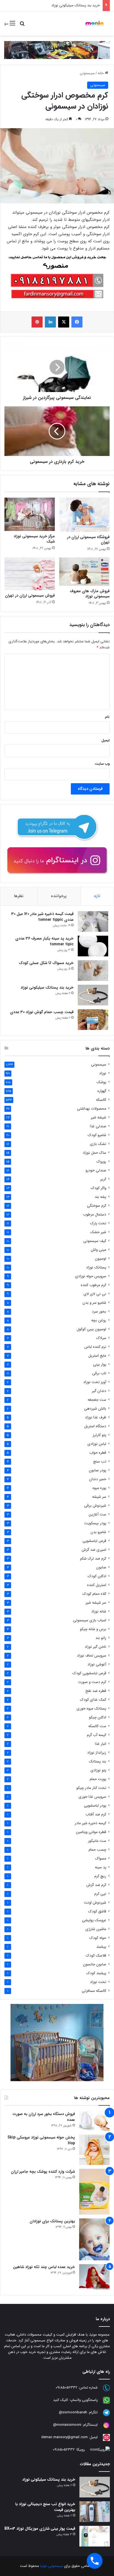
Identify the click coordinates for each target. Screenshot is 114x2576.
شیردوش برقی (95, 1506)
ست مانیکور (97, 1841)
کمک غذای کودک (93, 1700)
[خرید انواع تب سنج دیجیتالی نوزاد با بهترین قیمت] (95, 2512)
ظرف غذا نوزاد (96, 1417)
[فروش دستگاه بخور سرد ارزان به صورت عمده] (94, 2121)
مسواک (101, 1859)
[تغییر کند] (94, 23)
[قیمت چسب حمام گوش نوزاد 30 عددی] (93, 1020)
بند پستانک (98, 1761)
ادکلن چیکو (98, 1717)
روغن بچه (99, 1320)
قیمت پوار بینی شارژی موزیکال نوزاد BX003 (40, 2529)
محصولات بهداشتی (92, 1109)
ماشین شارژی (96, 1929)
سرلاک (101, 1338)
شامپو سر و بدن (94, 1303)
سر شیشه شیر (96, 1603)
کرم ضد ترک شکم (93, 1559)
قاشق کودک (97, 1911)
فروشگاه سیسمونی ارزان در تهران (88, 540)
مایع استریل (97, 1356)
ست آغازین (97, 1514)
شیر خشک (98, 1232)
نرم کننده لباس (95, 1347)
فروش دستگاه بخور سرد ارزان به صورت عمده (44, 2117)
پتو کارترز (99, 1435)
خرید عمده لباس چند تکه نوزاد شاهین (44, 2267)
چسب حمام (97, 1850)
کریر (103, 1179)
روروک (101, 1162)
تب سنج (100, 1462)
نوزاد (103, 1073)
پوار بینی (100, 1365)
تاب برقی (99, 1373)
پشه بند (100, 1197)
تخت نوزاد (98, 1982)
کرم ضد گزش (96, 1885)
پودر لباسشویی (95, 1806)
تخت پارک (98, 1223)
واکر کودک (99, 1188)
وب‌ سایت (102, 764)
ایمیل (105, 740)
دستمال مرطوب (95, 1215)
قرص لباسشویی (94, 1541)
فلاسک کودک (96, 1956)
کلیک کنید (61, 2400)
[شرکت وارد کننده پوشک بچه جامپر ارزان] (94, 2192)
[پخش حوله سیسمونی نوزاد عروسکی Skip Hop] (94, 2150)
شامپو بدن (98, 1532)
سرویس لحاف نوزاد (92, 1656)
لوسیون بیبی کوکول (91, 1329)
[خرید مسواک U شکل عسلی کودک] (93, 971)
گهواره (102, 1091)
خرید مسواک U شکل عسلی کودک (46, 963)
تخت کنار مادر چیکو (91, 1788)
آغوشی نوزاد (97, 1664)
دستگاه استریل (95, 1426)
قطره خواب (98, 1453)
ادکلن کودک (97, 1576)
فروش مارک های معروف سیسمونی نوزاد (90, 594)
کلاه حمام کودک (94, 1594)
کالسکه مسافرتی (94, 1991)
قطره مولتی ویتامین (91, 1832)
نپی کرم (100, 1894)
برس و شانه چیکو (93, 1629)
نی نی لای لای (95, 1294)
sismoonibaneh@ (73, 2412)
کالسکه (101, 1100)
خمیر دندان (98, 1479)
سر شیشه (99, 1497)
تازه (97, 896)
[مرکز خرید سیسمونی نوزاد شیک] (30, 514)
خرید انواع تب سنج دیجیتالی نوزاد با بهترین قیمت (45, 2507)
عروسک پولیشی (94, 1920)
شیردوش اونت (95, 1903)
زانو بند (101, 1638)
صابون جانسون (95, 1964)
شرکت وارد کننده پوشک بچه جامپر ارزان (43, 2172)
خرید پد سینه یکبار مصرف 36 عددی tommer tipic (44, 941)
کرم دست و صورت (92, 1682)
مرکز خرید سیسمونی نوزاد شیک (34, 539)
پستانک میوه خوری (91, 1709)
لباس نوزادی (97, 1444)
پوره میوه (99, 1488)
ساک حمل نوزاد (94, 1153)
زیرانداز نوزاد (97, 1753)
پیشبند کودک (96, 1973)
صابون (101, 1567)
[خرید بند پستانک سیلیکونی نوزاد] (93, 995)
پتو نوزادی (98, 1770)
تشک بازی (98, 1144)
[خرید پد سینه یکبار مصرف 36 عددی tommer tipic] (93, 946)
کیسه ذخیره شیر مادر (90, 1823)
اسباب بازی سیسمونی (90, 1620)
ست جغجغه (97, 1400)
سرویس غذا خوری (92, 1797)
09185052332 (67, 2388)
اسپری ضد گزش (94, 1550)
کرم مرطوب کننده (94, 1285)
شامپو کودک (97, 1135)
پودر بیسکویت (95, 1523)
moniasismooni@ (67, 2425)
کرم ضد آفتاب (96, 1814)
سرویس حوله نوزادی (91, 1276)
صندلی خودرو (96, 1170)
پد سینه (101, 1867)
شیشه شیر (99, 1117)
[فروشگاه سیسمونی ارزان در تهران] (84, 515)
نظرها (19, 896)
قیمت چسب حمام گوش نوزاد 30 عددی (42, 1012)
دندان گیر (99, 1391)
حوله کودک (98, 1938)
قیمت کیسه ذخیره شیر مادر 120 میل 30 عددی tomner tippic (42, 917)
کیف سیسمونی (95, 1241)
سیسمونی (87, 73)
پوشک (101, 1082)
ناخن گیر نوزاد (95, 1647)
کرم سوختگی (97, 1206)
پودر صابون (98, 1470)
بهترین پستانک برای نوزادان (52, 2221)
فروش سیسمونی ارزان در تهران (30, 595)
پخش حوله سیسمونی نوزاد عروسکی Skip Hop (41, 2140)
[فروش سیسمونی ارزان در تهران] (30, 574)
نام (107, 717)
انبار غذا (101, 1744)
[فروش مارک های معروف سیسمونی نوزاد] (84, 572)
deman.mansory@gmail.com (64, 2437)
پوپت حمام (98, 1779)
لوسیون (101, 1259)
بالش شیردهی (95, 1409)
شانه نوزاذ (99, 1612)
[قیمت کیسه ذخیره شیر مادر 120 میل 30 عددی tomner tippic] (93, 921)
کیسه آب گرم (97, 1735)
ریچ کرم (100, 1876)
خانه (101, 73)
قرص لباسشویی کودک (89, 1673)
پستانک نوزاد (96, 1267)
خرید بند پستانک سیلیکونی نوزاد (76, 5)
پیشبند (101, 1947)
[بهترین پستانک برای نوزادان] (94, 2239)
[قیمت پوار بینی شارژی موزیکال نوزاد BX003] (95, 2536)
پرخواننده (59, 896)
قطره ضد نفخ (96, 1691)
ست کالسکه (97, 1726)
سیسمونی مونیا (52, 2566)
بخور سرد (99, 1312)
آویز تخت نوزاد (95, 1382)
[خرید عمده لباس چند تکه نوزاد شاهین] (94, 2277)
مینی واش (99, 1250)
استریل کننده (97, 1585)
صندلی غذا (98, 1126)
